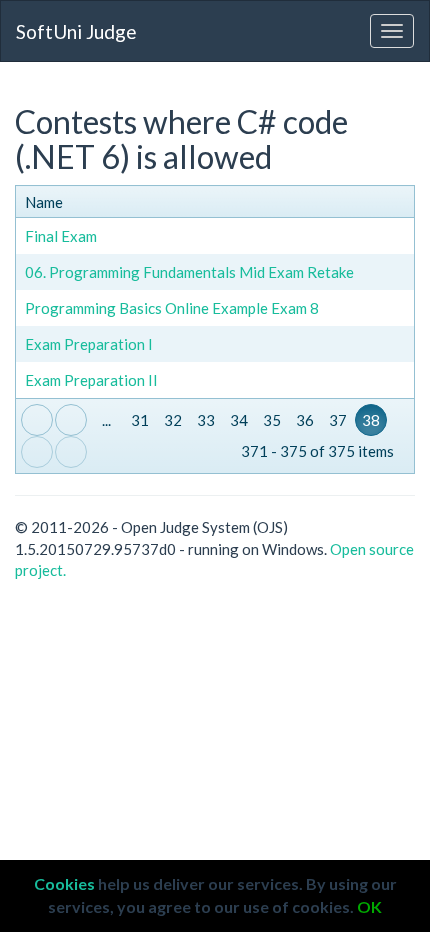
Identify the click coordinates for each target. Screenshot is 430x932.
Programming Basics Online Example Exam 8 (172, 308)
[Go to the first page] (37, 420)
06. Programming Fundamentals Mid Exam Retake (189, 272)
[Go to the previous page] (71, 420)
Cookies (64, 883)
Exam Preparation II (91, 380)
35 (272, 420)
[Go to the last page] (71, 452)
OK (369, 906)
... (106, 420)
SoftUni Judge (76, 31)
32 (173, 420)
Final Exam (61, 236)
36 (305, 420)
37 (338, 420)
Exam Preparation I (89, 344)
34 (239, 420)
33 (206, 420)
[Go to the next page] (37, 452)
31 (140, 420)
